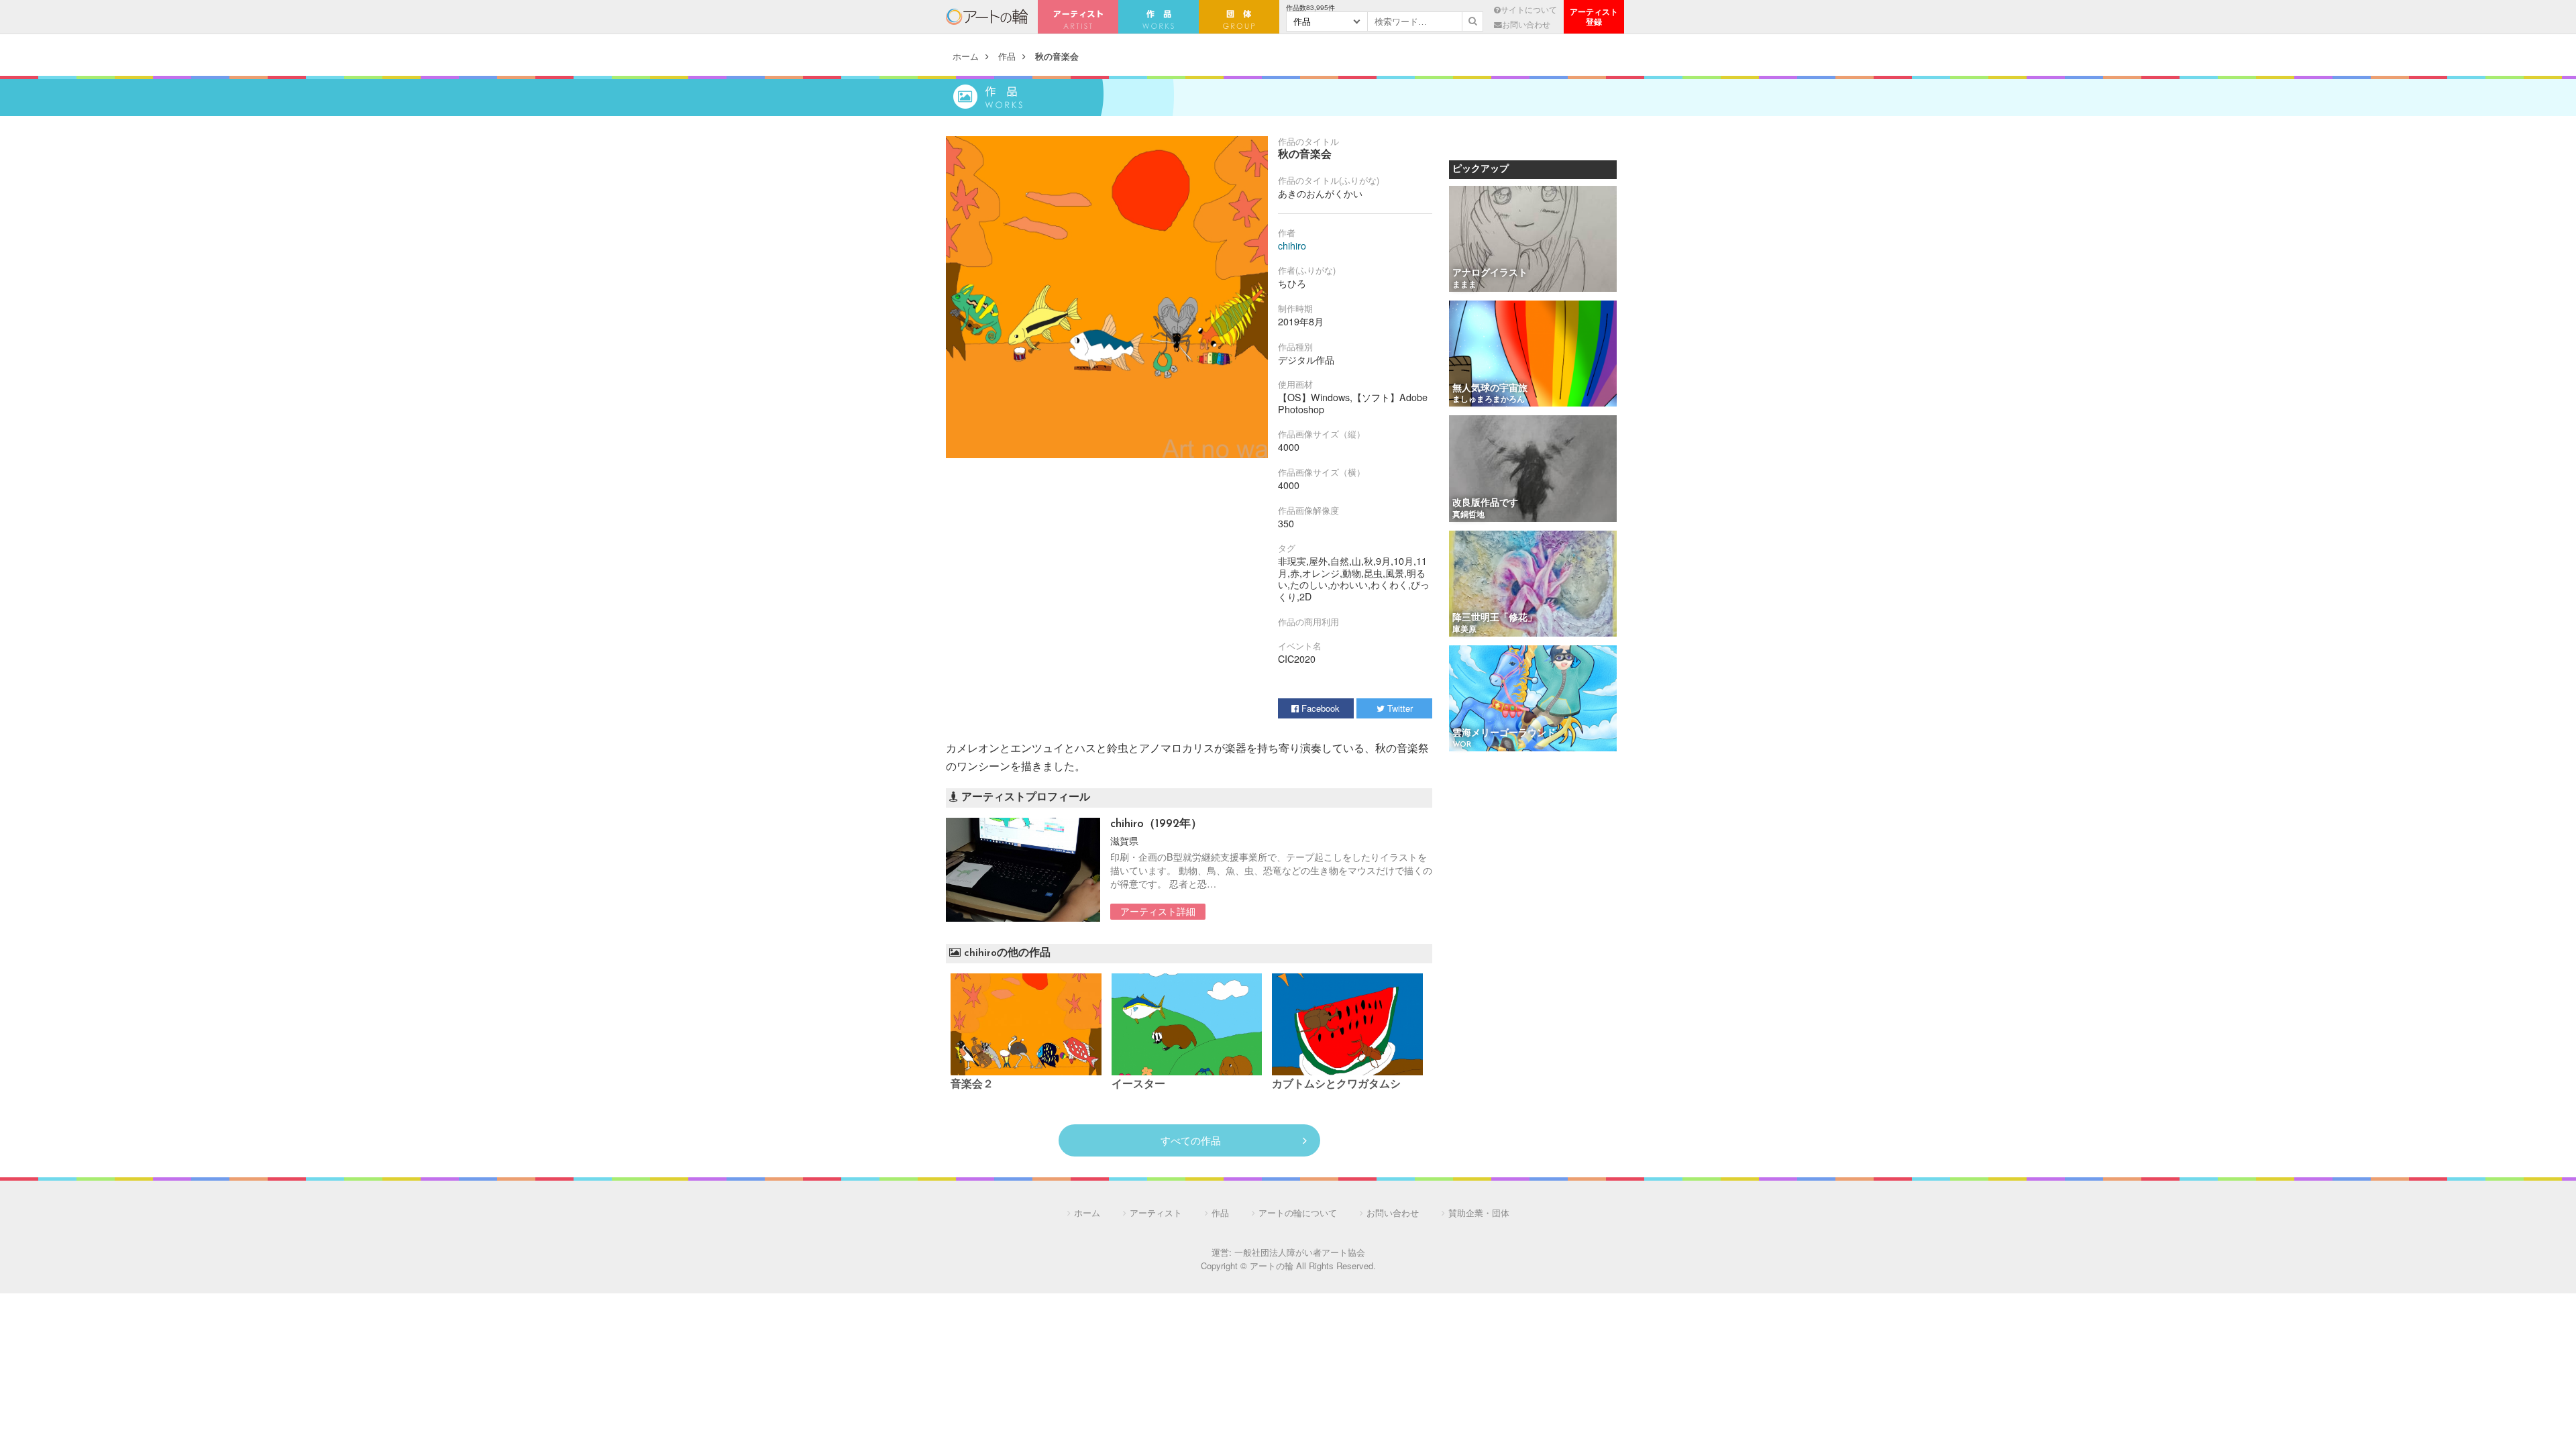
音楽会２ (972, 1085)
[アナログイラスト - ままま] (1533, 240)
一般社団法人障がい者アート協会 (1300, 1252)
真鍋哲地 (1468, 515)
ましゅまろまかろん (1489, 400)
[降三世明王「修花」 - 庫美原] (1533, 585)
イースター (1138, 1085)
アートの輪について (1298, 1213)
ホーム (966, 56)
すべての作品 (1191, 1140)
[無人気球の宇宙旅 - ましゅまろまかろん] (1533, 355)
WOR (1462, 745)
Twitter (1399, 708)
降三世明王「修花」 (1495, 618)
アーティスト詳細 (1158, 911)
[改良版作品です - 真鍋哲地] (1533, 469)
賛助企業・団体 (1479, 1213)
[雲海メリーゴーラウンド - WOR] (1533, 699)
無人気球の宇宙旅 (1490, 389)
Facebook (1319, 708)
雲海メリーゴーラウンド (1504, 734)
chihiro (1292, 246)
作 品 (1159, 17)
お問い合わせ (1526, 24)
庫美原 (1464, 630)
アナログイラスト (1490, 273)
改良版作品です (1485, 503)
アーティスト (1078, 17)
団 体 (1239, 17)
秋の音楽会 (1057, 56)
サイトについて (1529, 9)
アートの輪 (987, 17)
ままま (1464, 285)
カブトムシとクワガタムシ (1336, 1085)
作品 (1007, 56)
